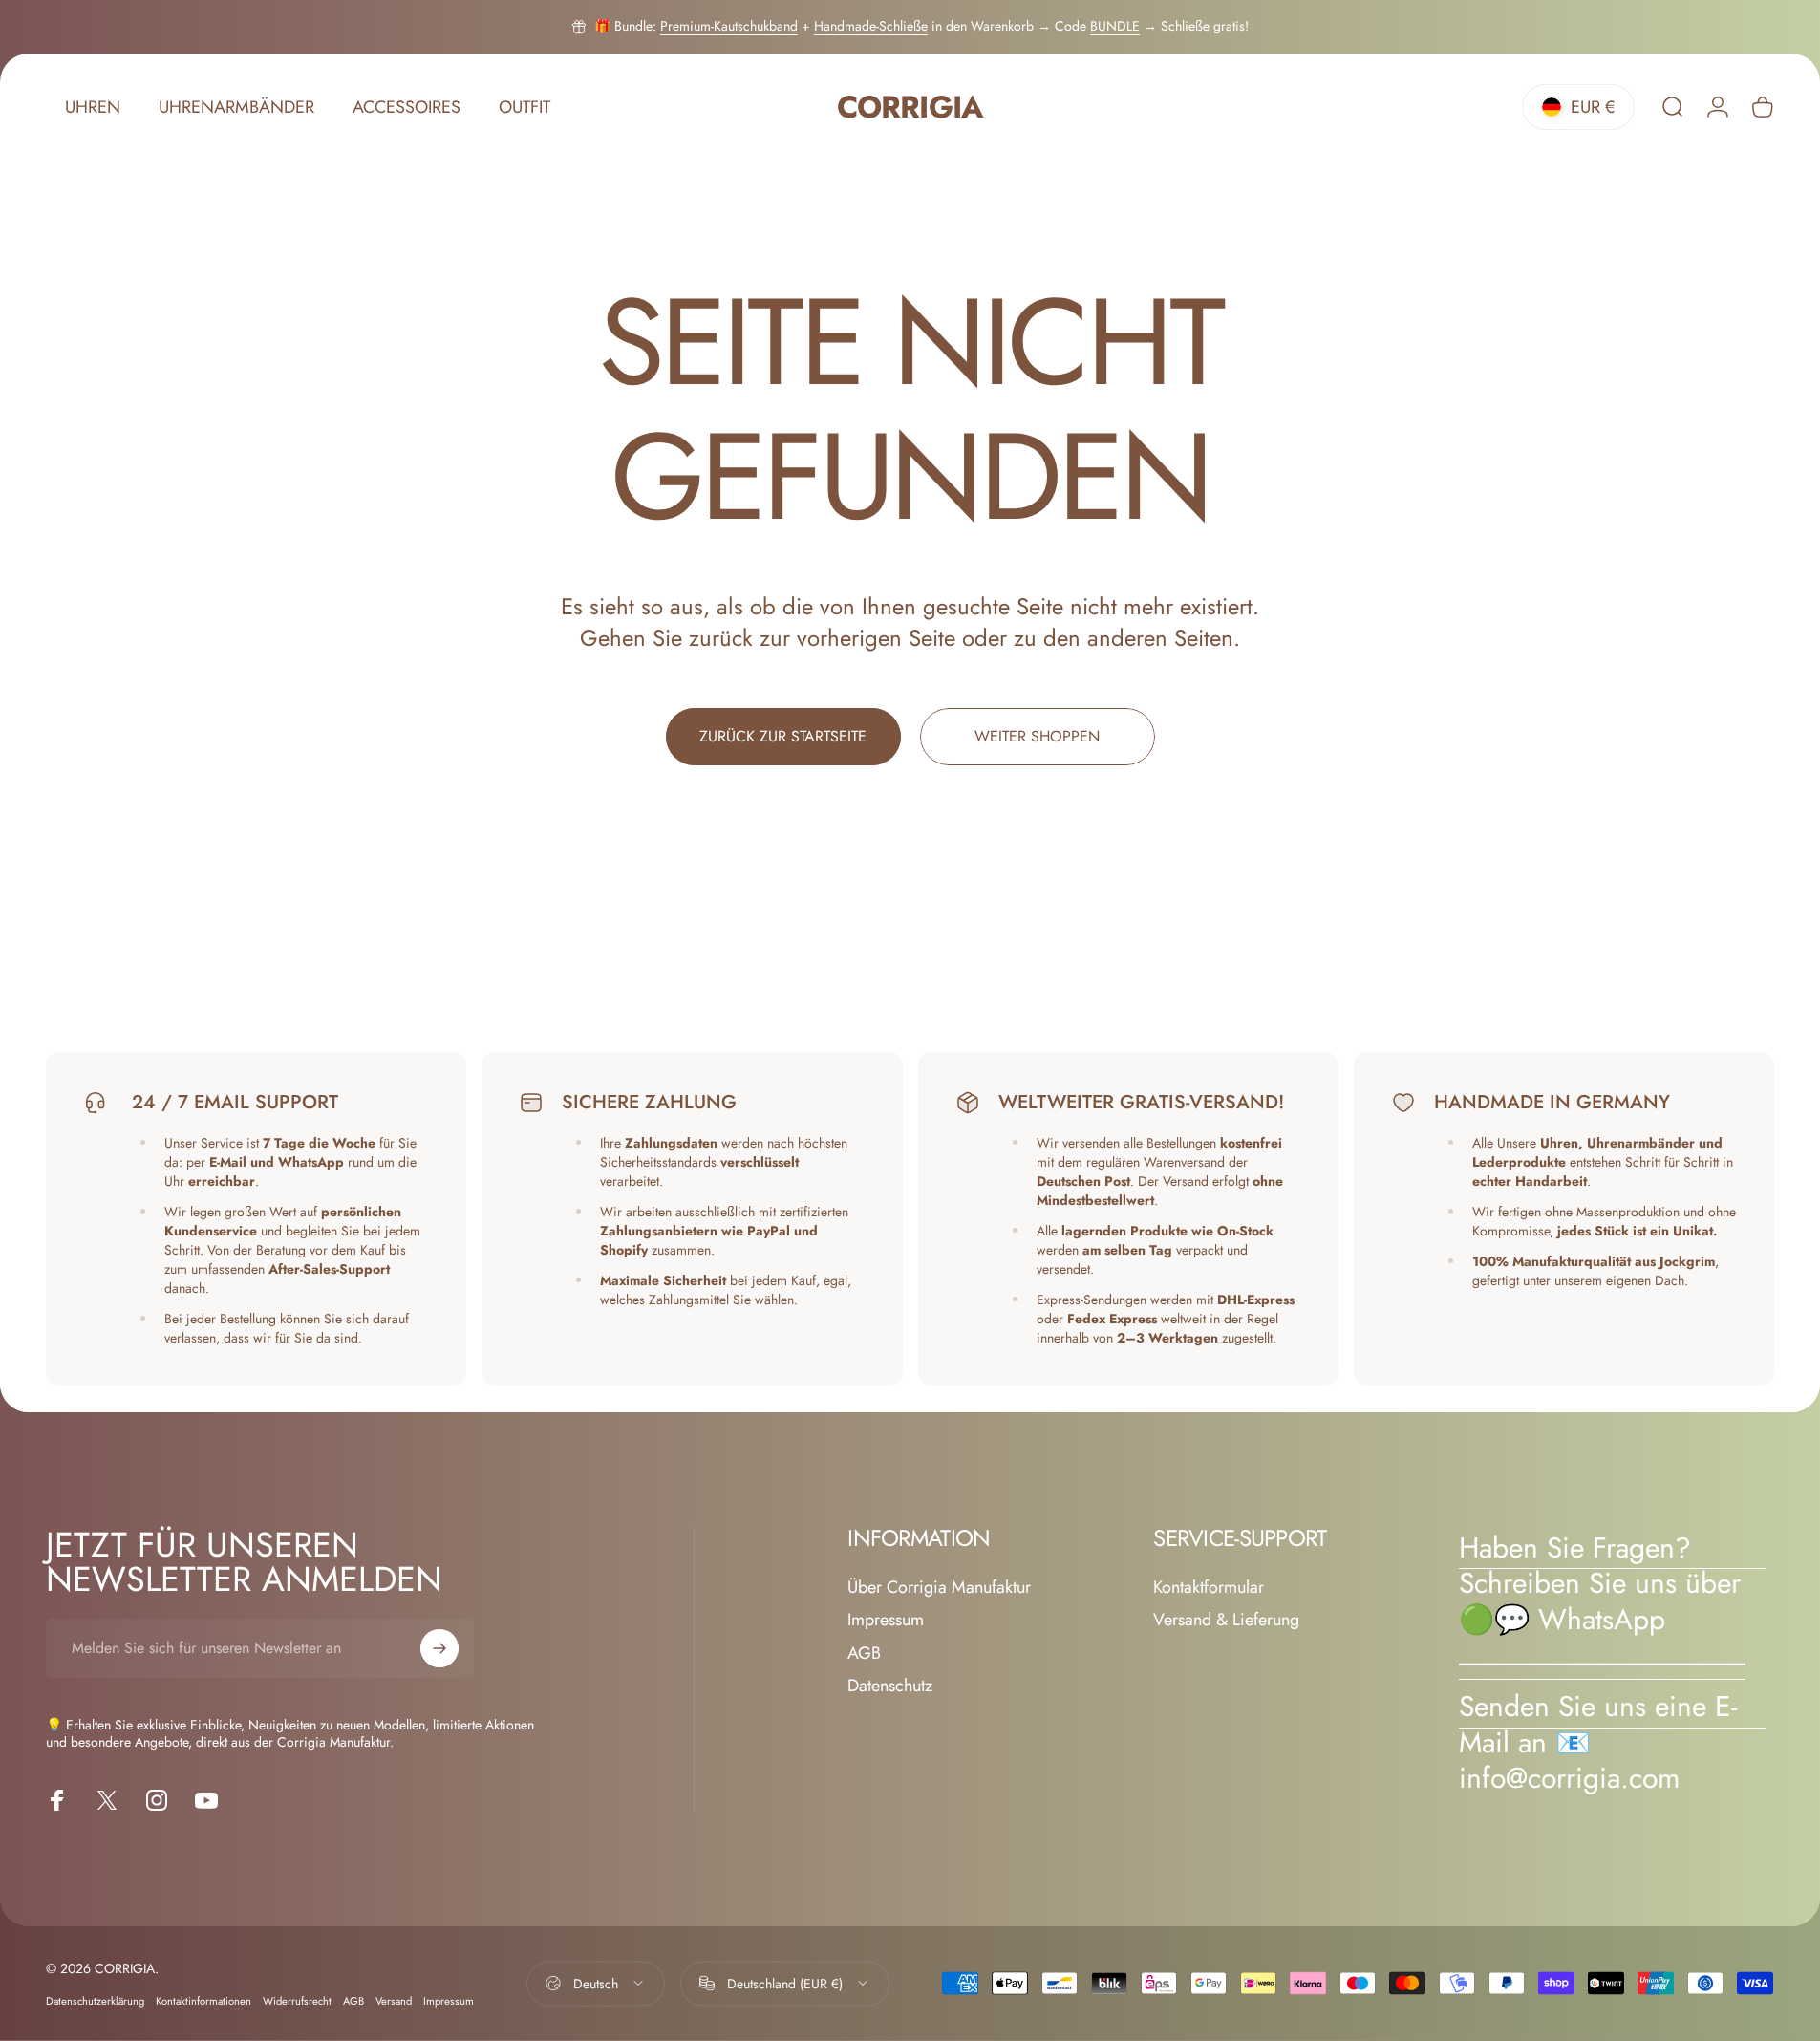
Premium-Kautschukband (729, 26)
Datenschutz (890, 1686)
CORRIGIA (910, 107)
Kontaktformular (1209, 1588)
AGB (864, 1654)
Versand (394, 2001)
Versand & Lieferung (1226, 1620)
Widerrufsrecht (297, 2001)
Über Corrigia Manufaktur (939, 1588)
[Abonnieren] (439, 1648)
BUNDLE (1115, 26)
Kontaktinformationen (203, 2001)
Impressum (886, 1620)
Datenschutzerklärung (95, 2001)
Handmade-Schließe (871, 26)
